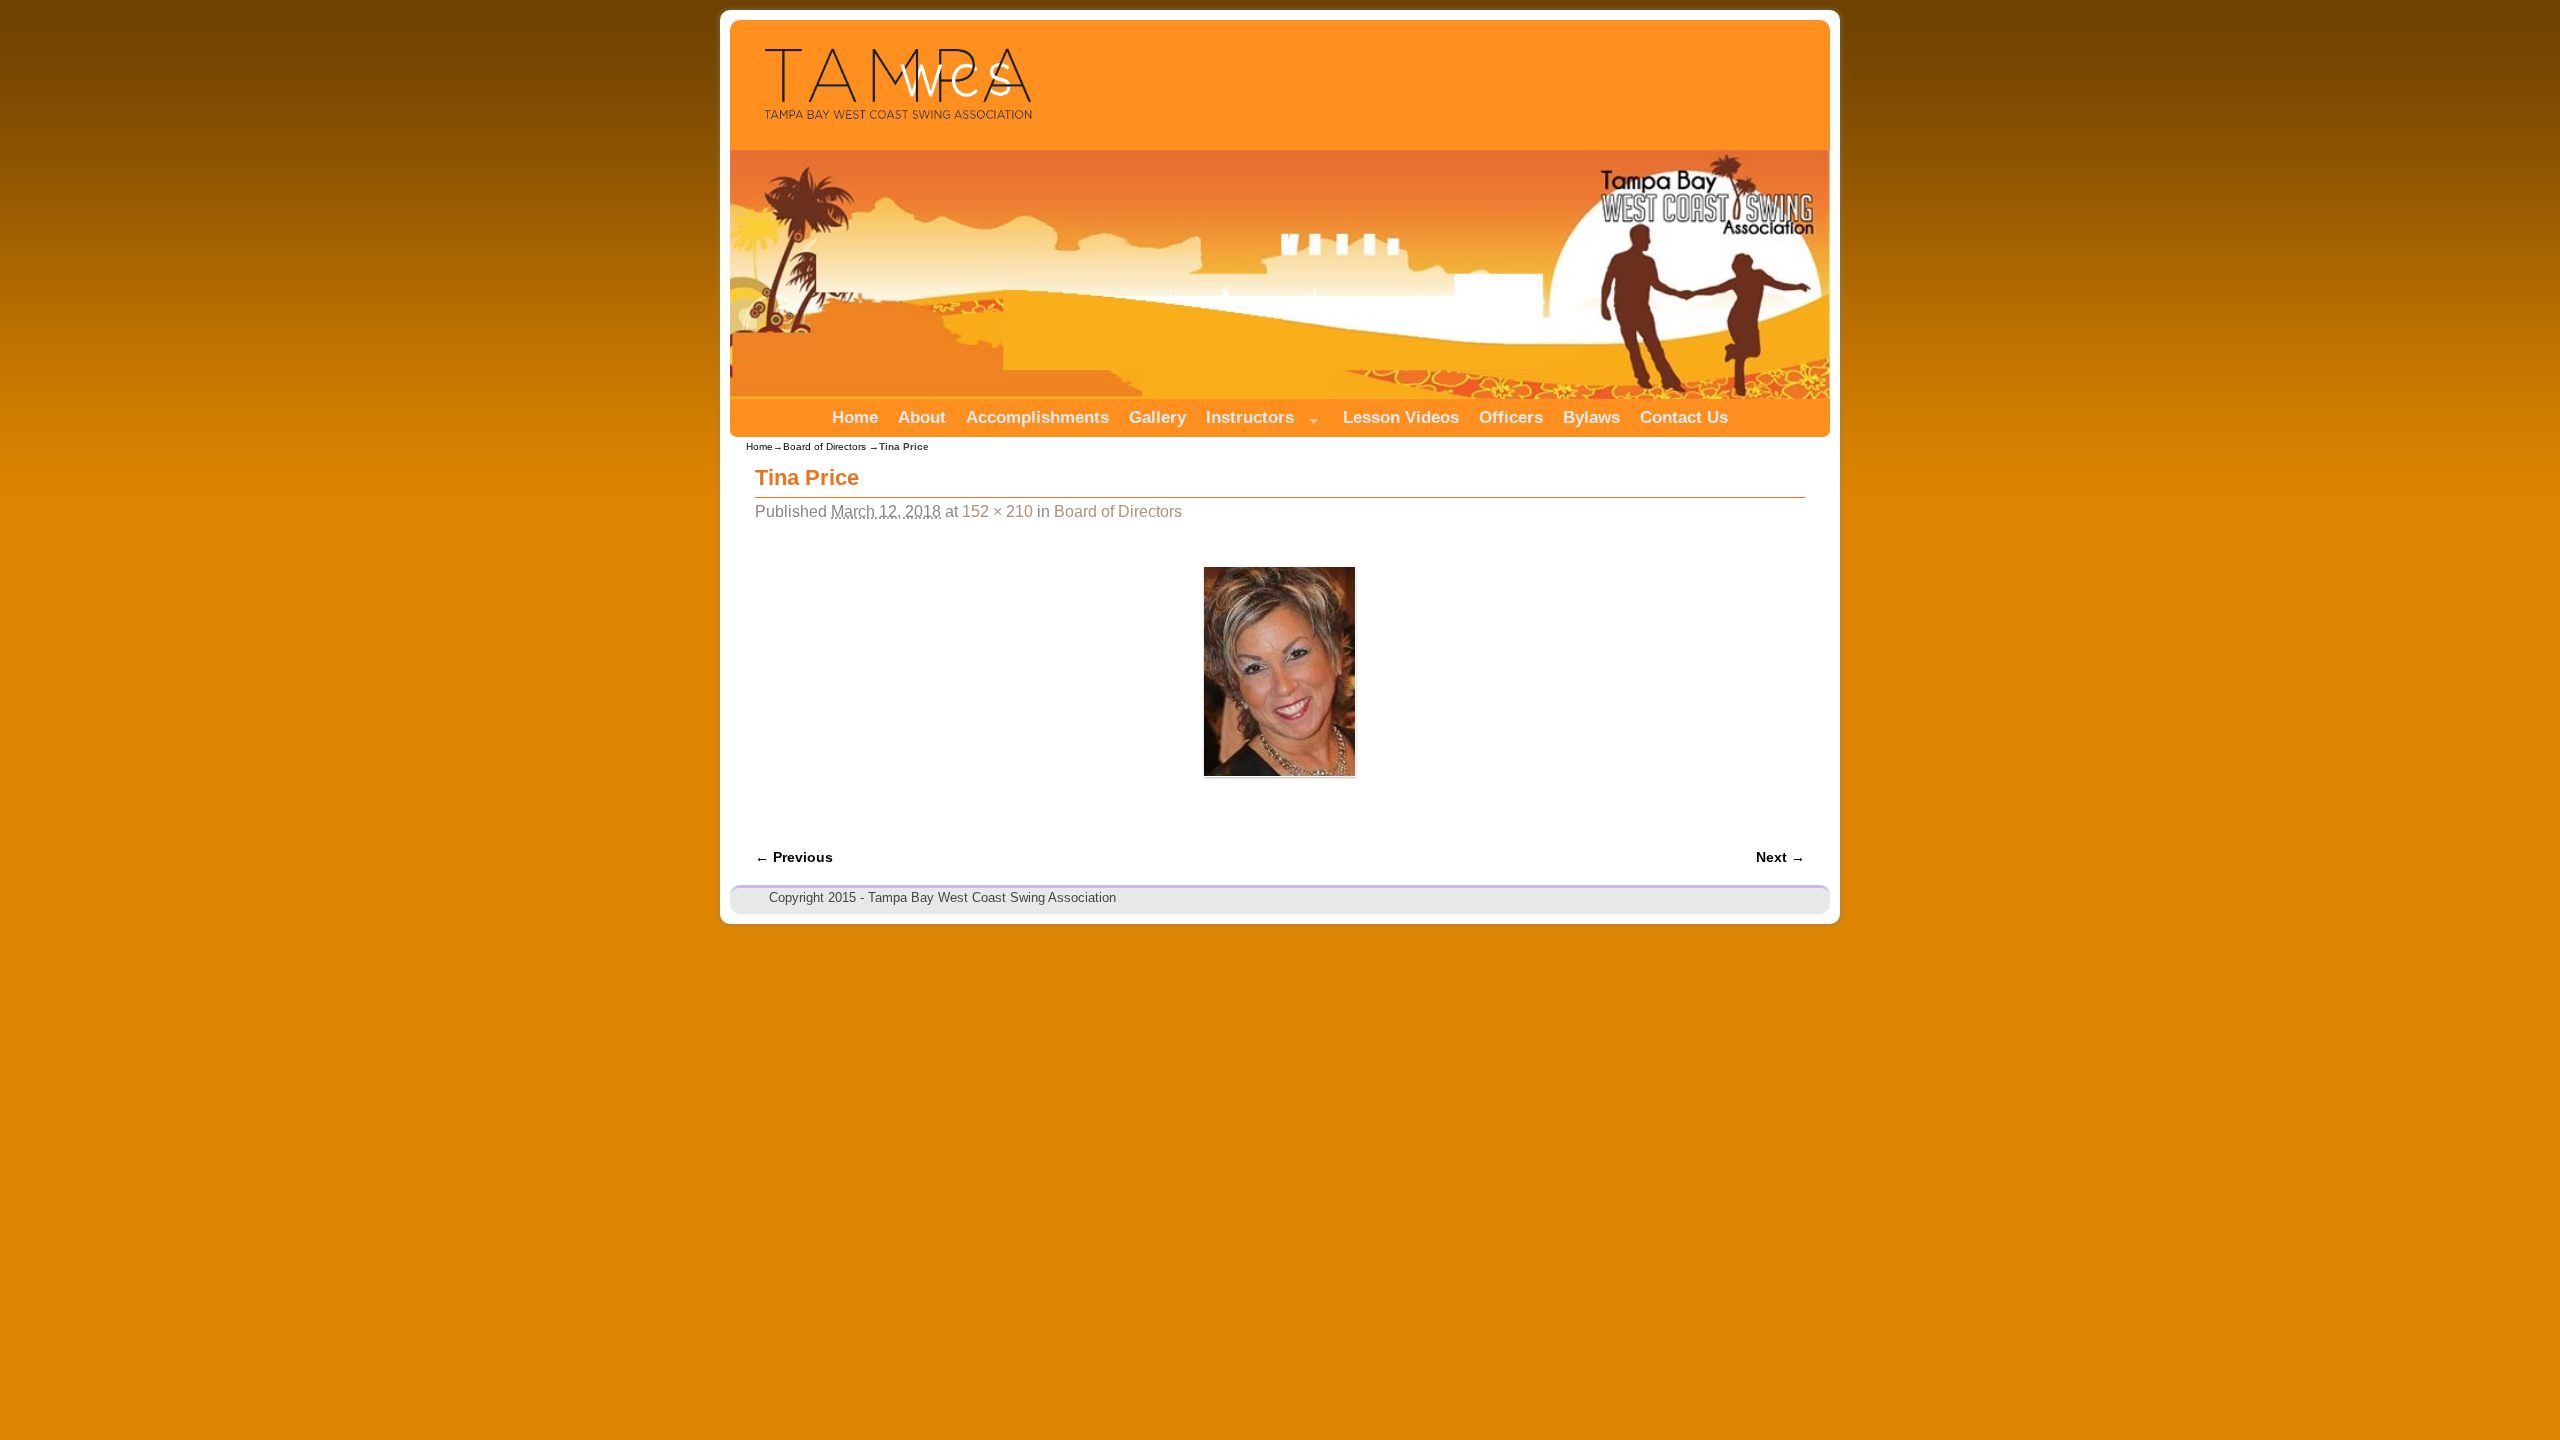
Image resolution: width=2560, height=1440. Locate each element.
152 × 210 (997, 511)
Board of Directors (824, 446)
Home (855, 417)
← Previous (794, 857)
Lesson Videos (1401, 417)
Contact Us (1684, 417)
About (922, 417)
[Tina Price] (1279, 672)
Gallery (1157, 417)
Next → (1780, 857)
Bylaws (1591, 417)
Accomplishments (1037, 417)
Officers (1511, 417)
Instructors (1245, 422)
